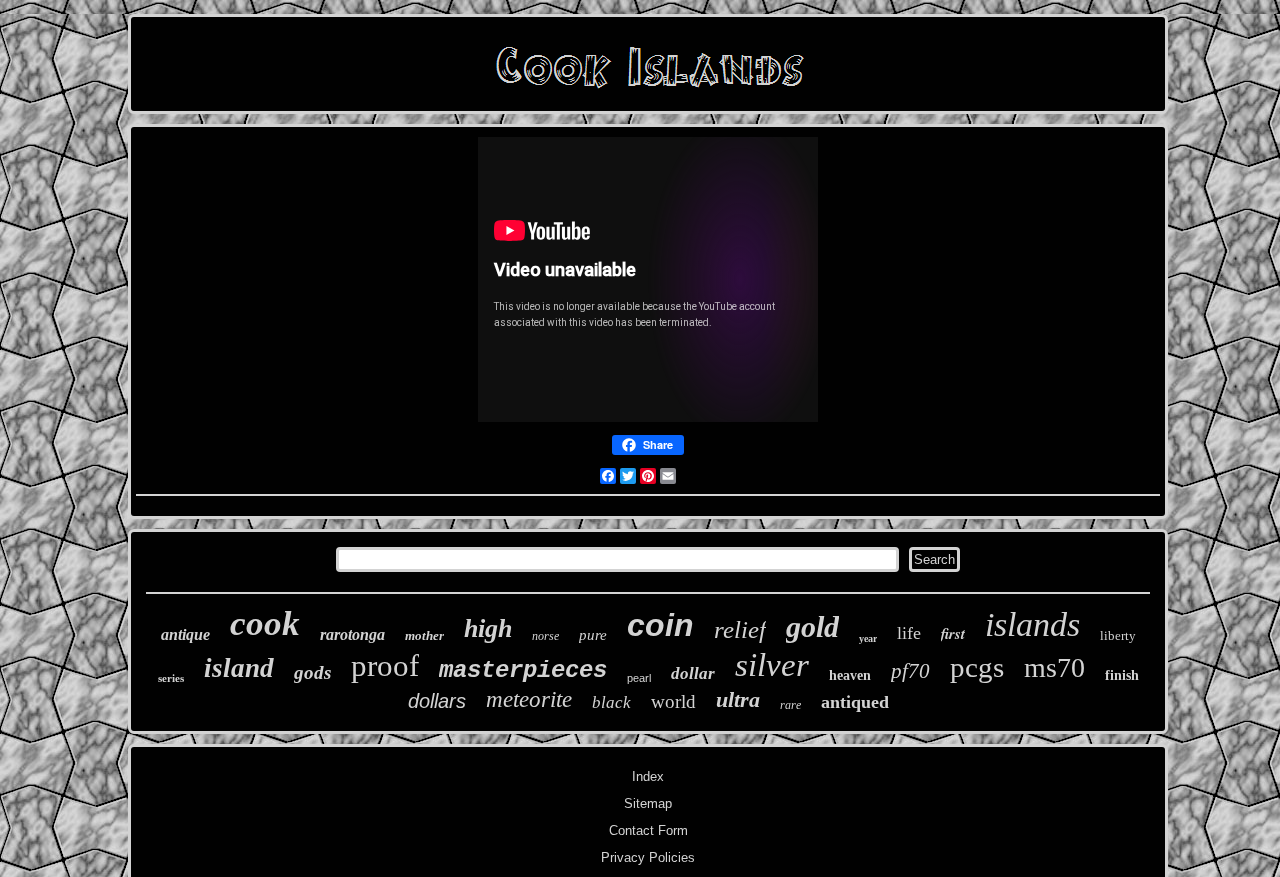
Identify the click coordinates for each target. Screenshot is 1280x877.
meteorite (529, 699)
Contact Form (648, 830)
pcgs (977, 667)
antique (185, 634)
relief (740, 629)
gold (812, 626)
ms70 (1054, 667)
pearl (639, 678)
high (488, 628)
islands (1032, 624)
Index (648, 776)
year (868, 638)
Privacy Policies (648, 857)
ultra (738, 699)
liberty (1118, 635)
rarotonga (352, 634)
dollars (437, 701)
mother (424, 635)
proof (385, 665)
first (953, 633)
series (171, 678)
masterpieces (523, 670)
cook (265, 623)
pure (593, 635)
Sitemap (648, 803)
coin (660, 625)
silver (772, 665)
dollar (693, 673)
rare (790, 705)
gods (312, 672)
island (239, 668)
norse (545, 636)
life (909, 633)
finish (1122, 675)
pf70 (910, 671)
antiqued (855, 702)
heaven (850, 675)
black (611, 702)
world (673, 701)
